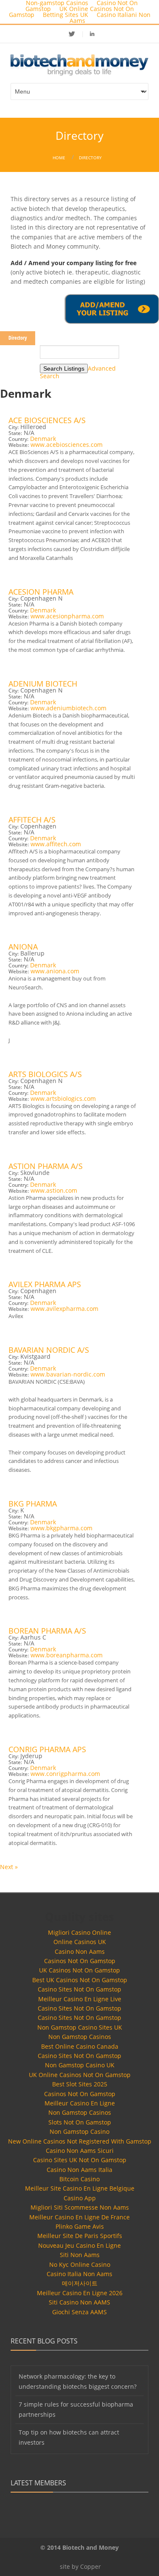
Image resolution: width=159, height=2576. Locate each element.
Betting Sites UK (66, 15)
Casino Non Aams (80, 1951)
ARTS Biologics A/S (45, 1074)
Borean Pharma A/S (47, 1631)
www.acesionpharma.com (67, 616)
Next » (9, 1867)
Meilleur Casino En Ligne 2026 (80, 2293)
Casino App (80, 2198)
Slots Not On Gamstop (80, 2122)
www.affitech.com (56, 844)
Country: (18, 439)
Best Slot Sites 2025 (80, 2084)
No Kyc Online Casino (80, 2264)
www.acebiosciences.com (67, 445)
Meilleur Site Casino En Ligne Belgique (80, 2188)
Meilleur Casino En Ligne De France (79, 2217)
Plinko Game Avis (80, 2226)
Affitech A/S (32, 820)
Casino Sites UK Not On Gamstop (80, 2160)
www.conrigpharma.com (65, 1774)
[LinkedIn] (92, 34)
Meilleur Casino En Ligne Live (80, 1999)
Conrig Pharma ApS (47, 1749)
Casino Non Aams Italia (79, 2170)
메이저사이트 (80, 2283)
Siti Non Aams (80, 2255)
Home (59, 158)
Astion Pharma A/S (46, 1166)
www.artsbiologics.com (63, 1098)
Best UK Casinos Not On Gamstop (80, 1980)
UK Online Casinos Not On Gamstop (80, 2075)
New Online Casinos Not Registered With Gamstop (80, 2141)
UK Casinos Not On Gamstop (79, 1970)
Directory (90, 158)
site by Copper (80, 2566)
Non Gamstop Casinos (80, 2037)
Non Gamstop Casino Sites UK (80, 2027)
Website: (19, 445)
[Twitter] (77, 34)
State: (15, 433)
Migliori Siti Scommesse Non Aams (80, 2207)
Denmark (43, 439)
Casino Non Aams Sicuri (80, 2151)
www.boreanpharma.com (67, 1655)
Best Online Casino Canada (80, 2046)
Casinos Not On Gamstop (80, 1961)
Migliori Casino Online (79, 1932)
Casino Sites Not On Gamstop (79, 1989)
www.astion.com (54, 1190)
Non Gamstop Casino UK (80, 2065)
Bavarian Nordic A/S (49, 1350)
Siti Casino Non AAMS (79, 2302)
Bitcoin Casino (79, 2179)
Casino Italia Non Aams (79, 2274)
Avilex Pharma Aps (45, 1284)
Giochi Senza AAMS (79, 2312)
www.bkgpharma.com (61, 1528)
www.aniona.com (55, 971)
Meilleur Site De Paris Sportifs (80, 2236)
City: (14, 427)
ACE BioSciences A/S (47, 420)
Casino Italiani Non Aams (110, 18)
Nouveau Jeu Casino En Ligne (79, 2245)
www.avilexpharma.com (64, 1309)
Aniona (23, 947)
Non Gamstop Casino (79, 2131)
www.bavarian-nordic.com (68, 1374)
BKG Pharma (33, 1504)
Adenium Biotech (43, 684)
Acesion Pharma (41, 592)
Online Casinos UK (80, 1942)
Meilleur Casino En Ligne (80, 2103)
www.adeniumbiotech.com (68, 708)
